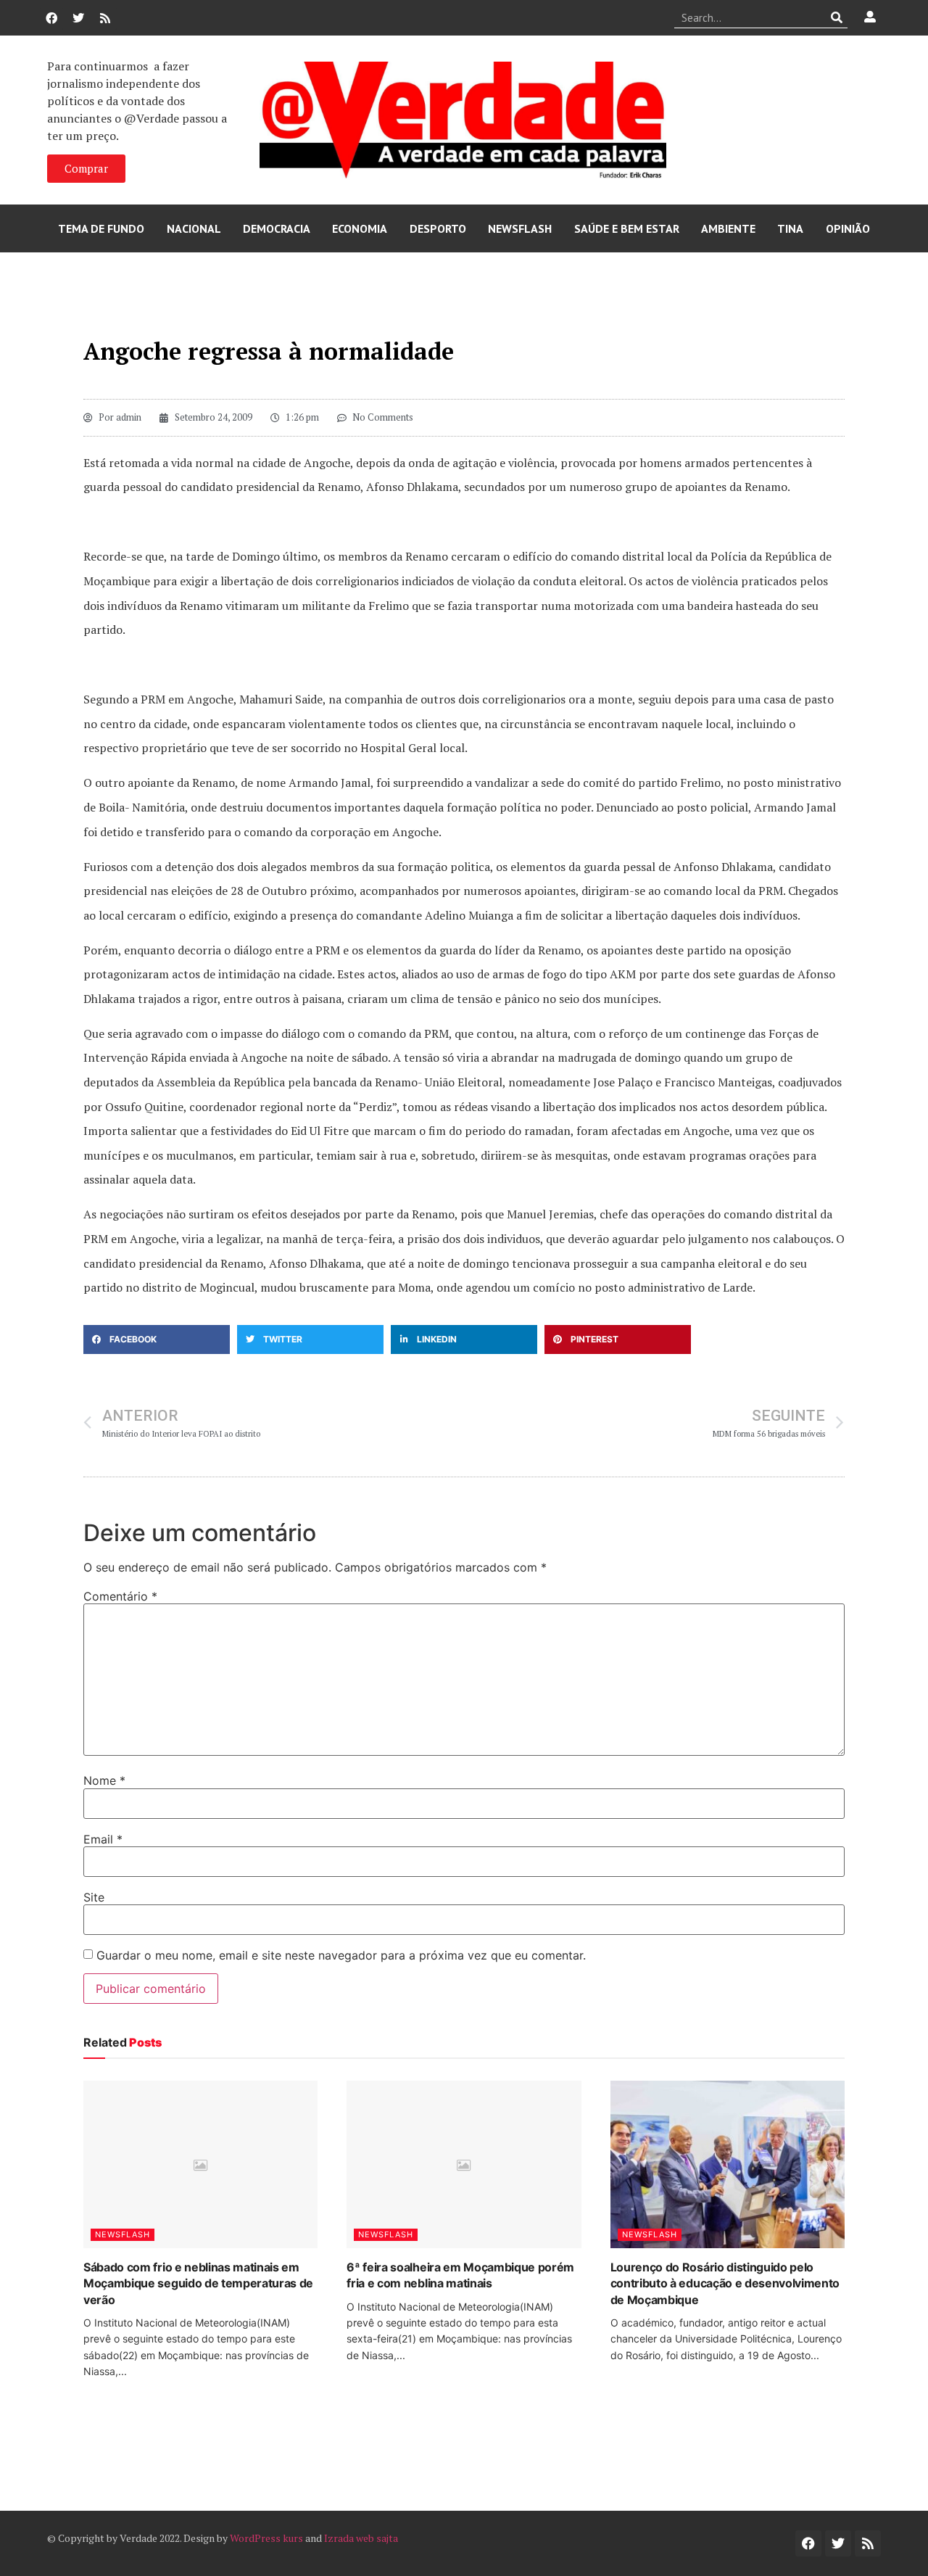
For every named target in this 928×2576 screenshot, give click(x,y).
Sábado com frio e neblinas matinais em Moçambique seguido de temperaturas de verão (198, 2283)
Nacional (194, 228)
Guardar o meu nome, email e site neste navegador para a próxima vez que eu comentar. (341, 1955)
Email (103, 1839)
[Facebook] (51, 18)
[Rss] (105, 18)
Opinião (848, 228)
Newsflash (520, 228)
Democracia (277, 228)
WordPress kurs (266, 2538)
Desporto (438, 228)
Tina (790, 228)
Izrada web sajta (361, 2538)
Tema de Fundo (101, 228)
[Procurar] (837, 17)
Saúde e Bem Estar (627, 228)
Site (94, 1897)
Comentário (120, 1596)
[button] (157, 1339)
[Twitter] (78, 18)
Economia (360, 228)
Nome (104, 1780)
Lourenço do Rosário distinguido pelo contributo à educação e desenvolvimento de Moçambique (725, 2283)
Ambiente (728, 228)
